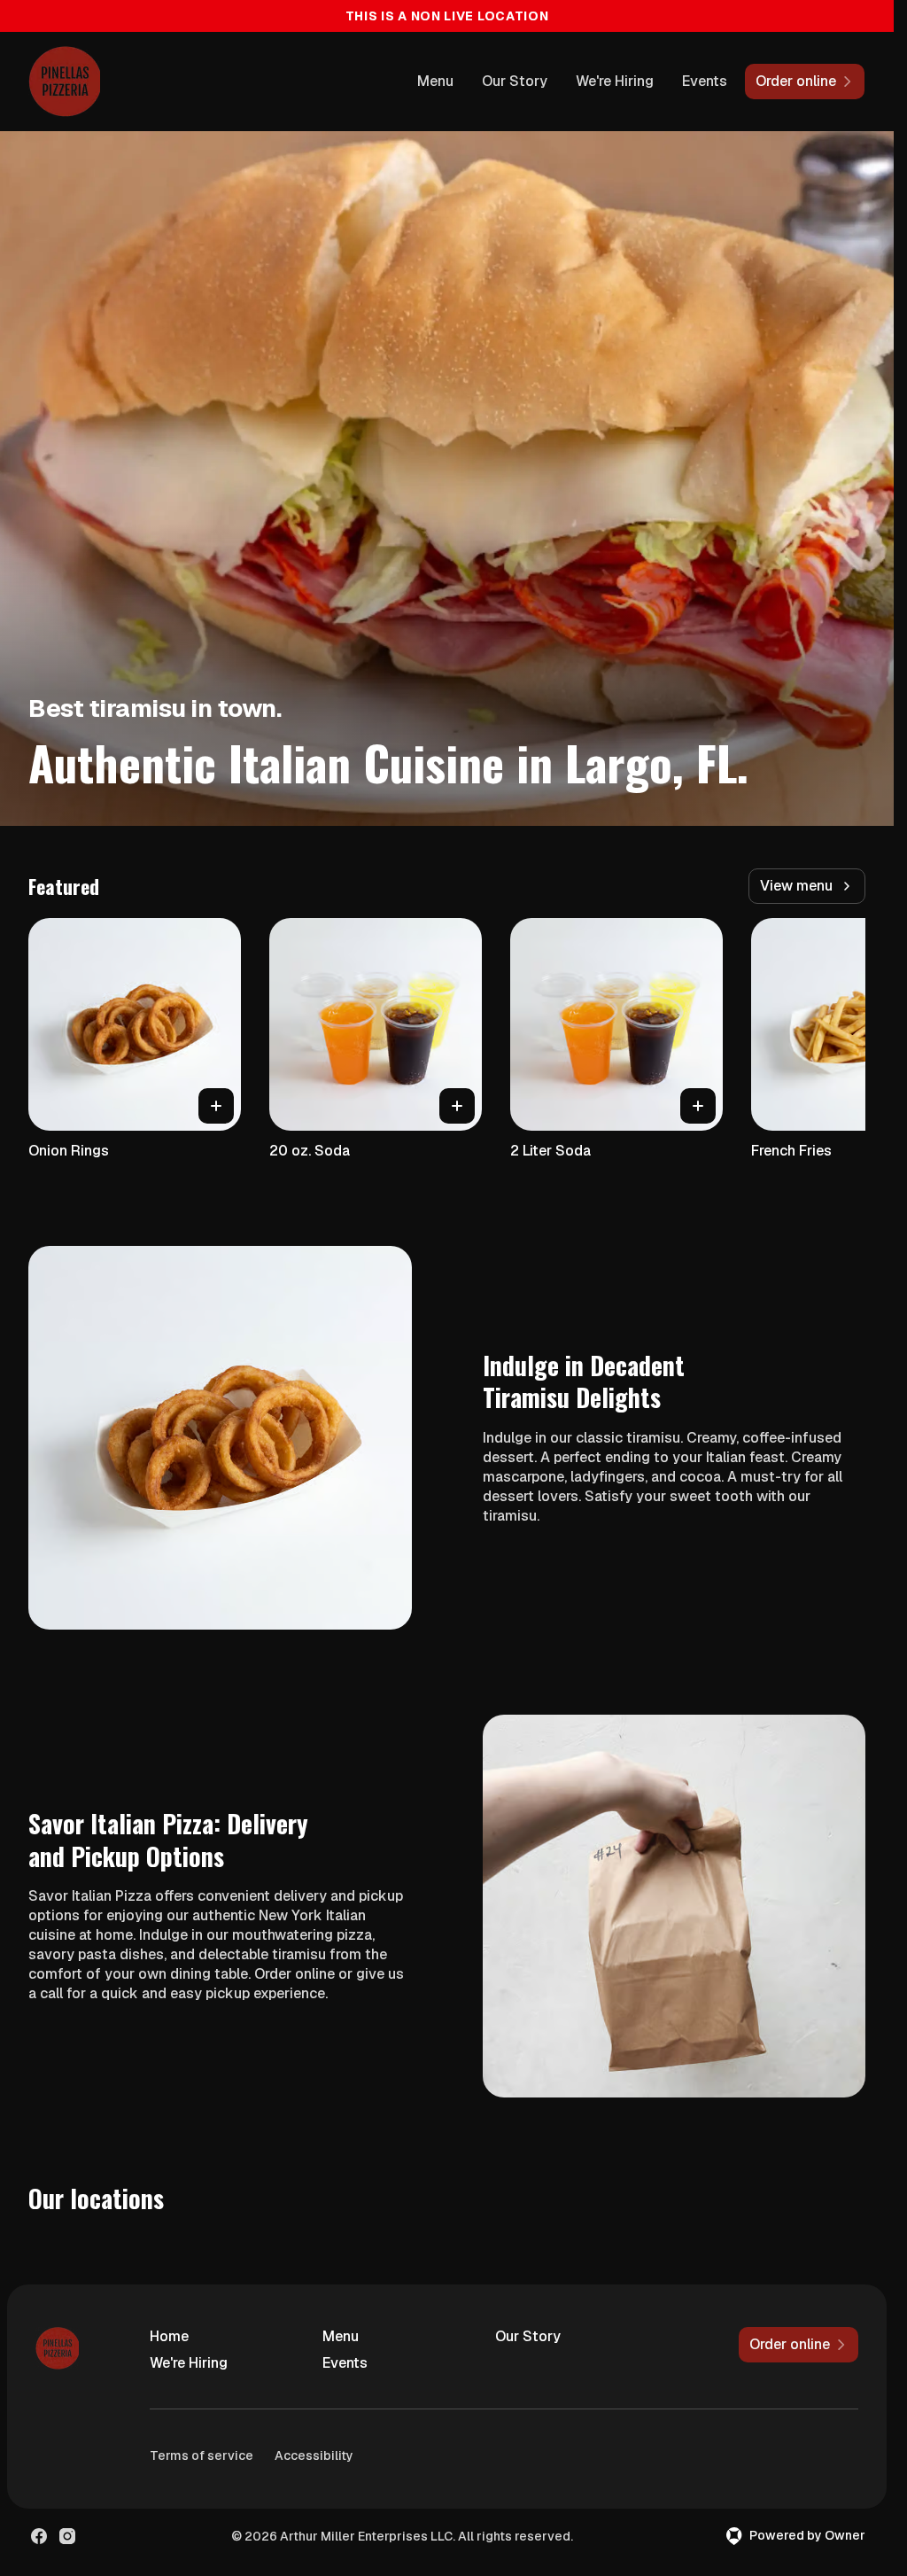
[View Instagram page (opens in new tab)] (67, 2536)
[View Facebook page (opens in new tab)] (39, 2536)
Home (169, 2336)
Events (705, 81)
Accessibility (314, 2455)
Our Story (515, 81)
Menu (435, 81)
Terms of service (202, 2455)
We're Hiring (615, 81)
